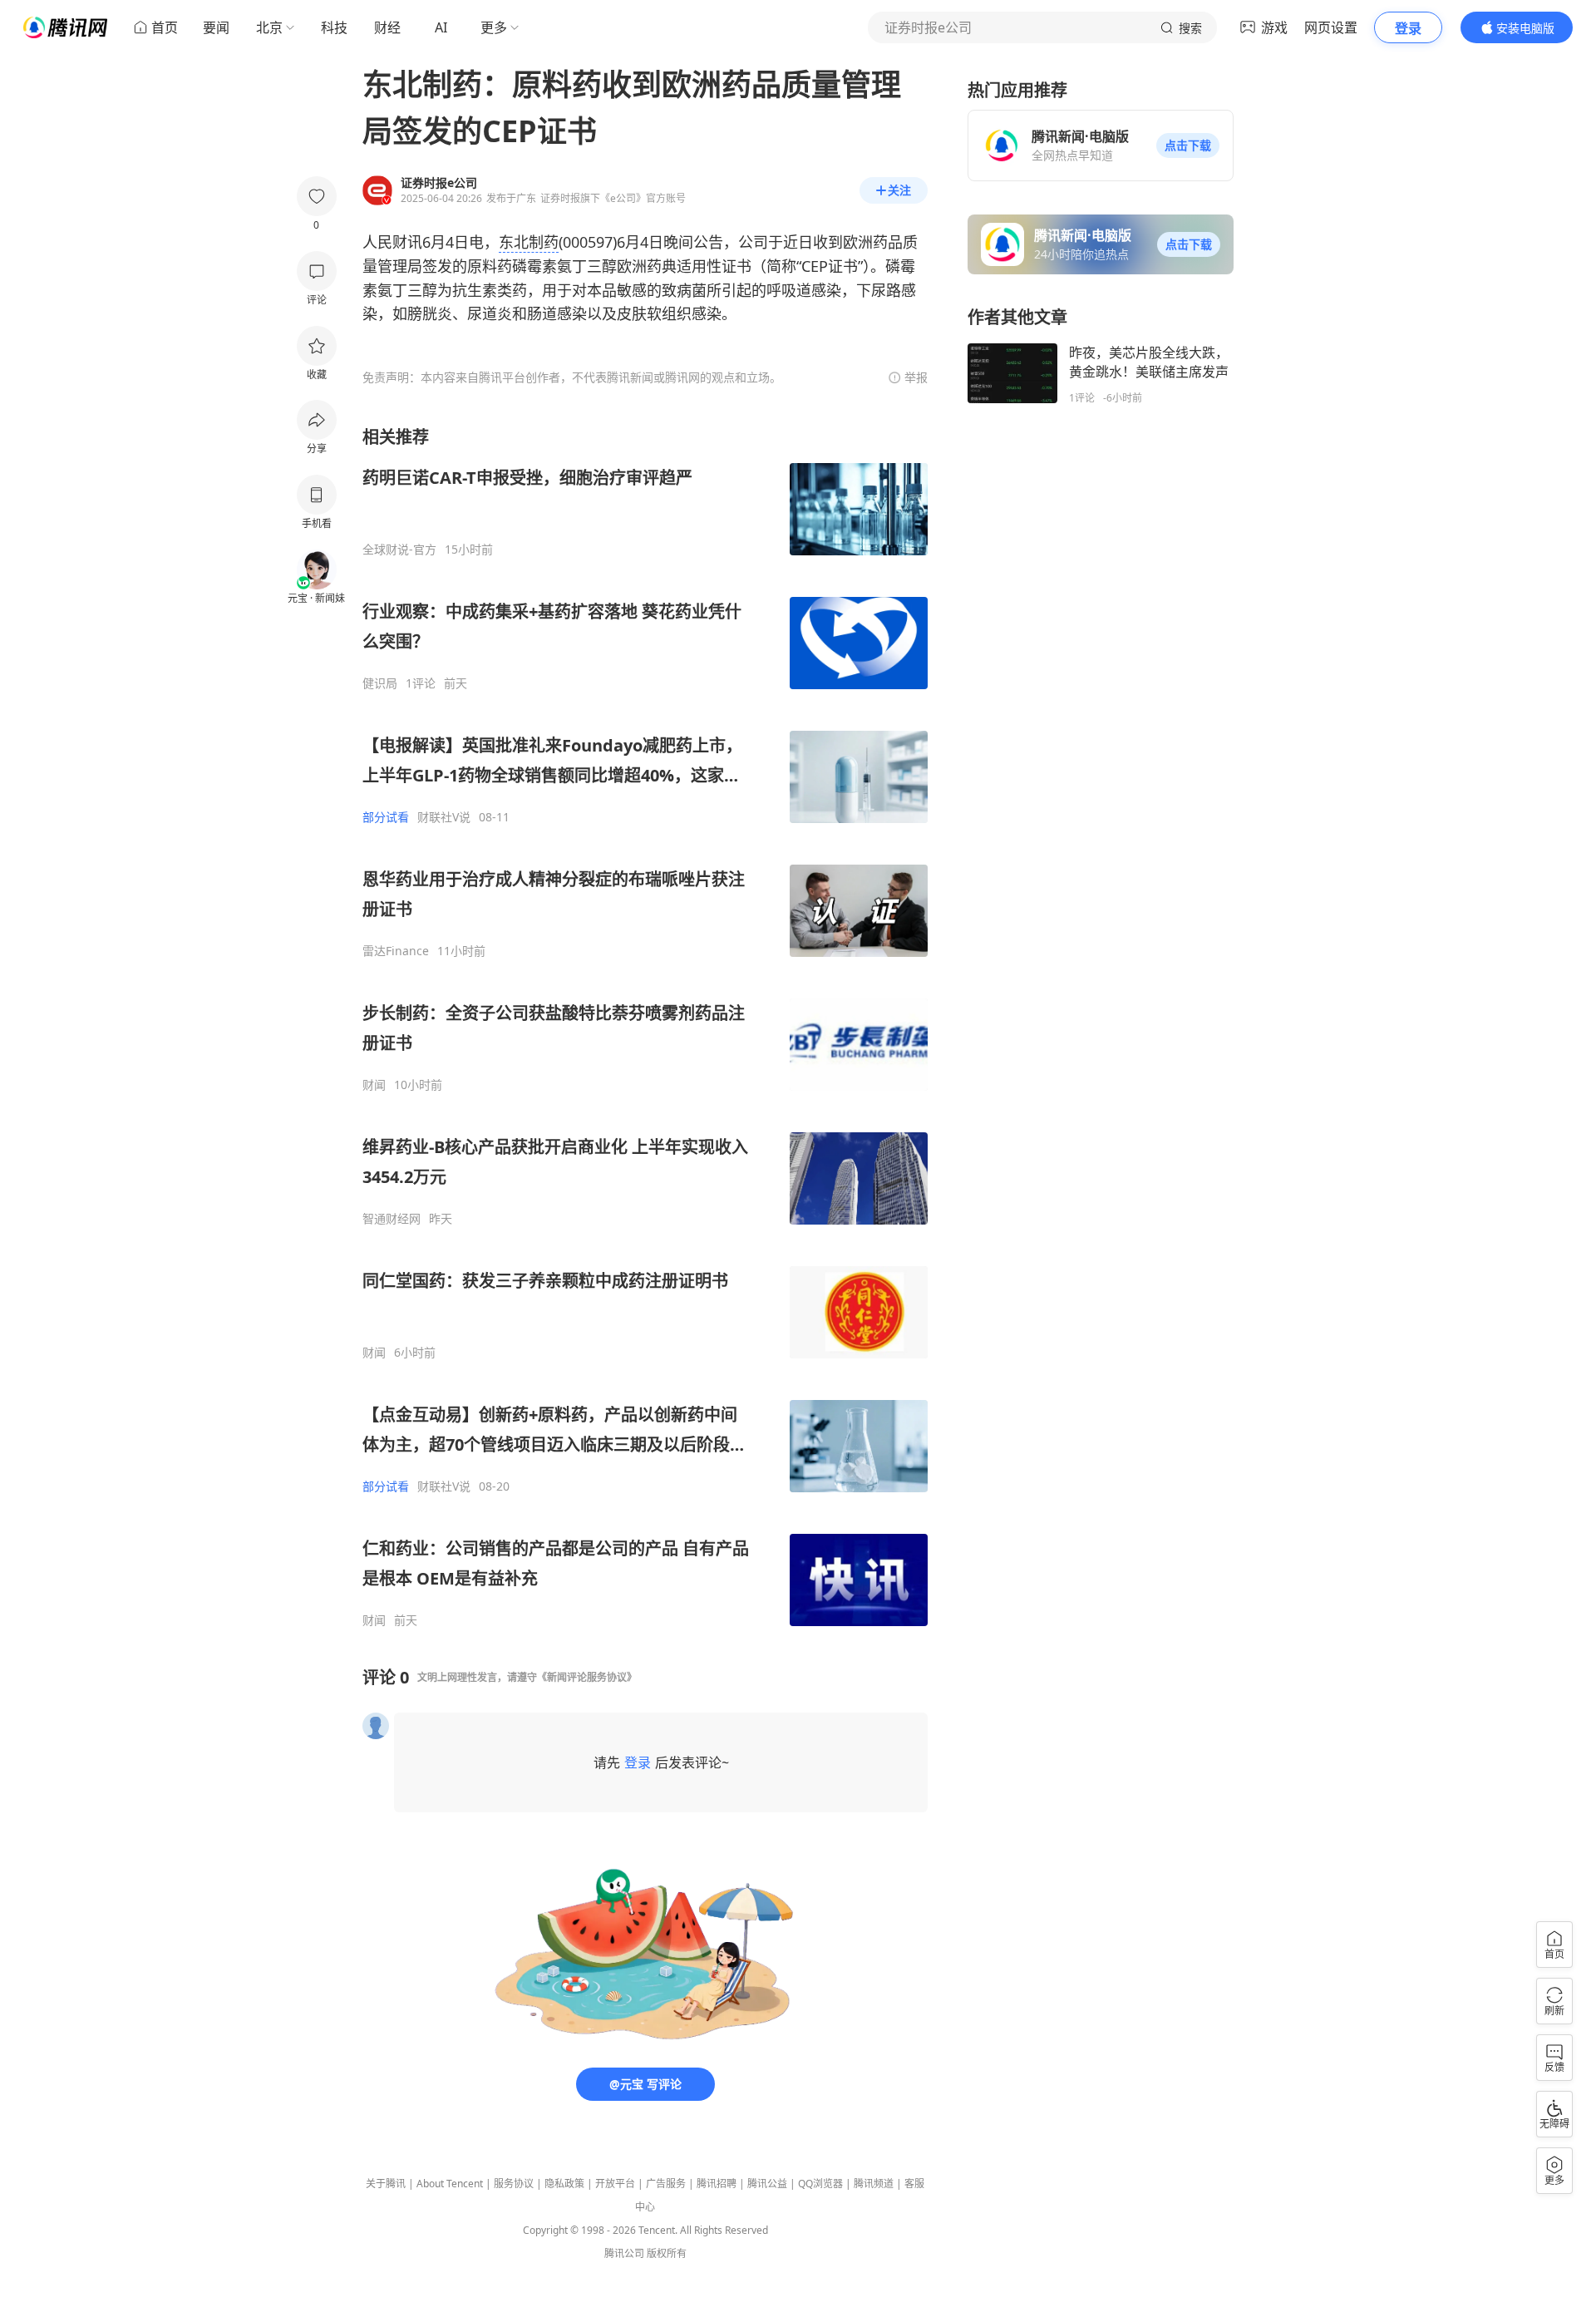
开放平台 (615, 2184)
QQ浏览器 (820, 2184)
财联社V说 (444, 817)
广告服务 (666, 2184)
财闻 (374, 1085)
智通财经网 (392, 1219)
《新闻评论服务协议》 (587, 1677)
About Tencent (450, 2184)
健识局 (380, 683)
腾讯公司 (624, 2253)
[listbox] (645, 1027)
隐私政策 (564, 2184)
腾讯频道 (874, 2184)
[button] (1188, 145)
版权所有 (667, 2253)
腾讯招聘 (717, 2184)
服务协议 (514, 2184)
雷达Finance (396, 951)
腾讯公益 (767, 2184)
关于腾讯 (386, 2184)
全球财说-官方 (399, 550)
